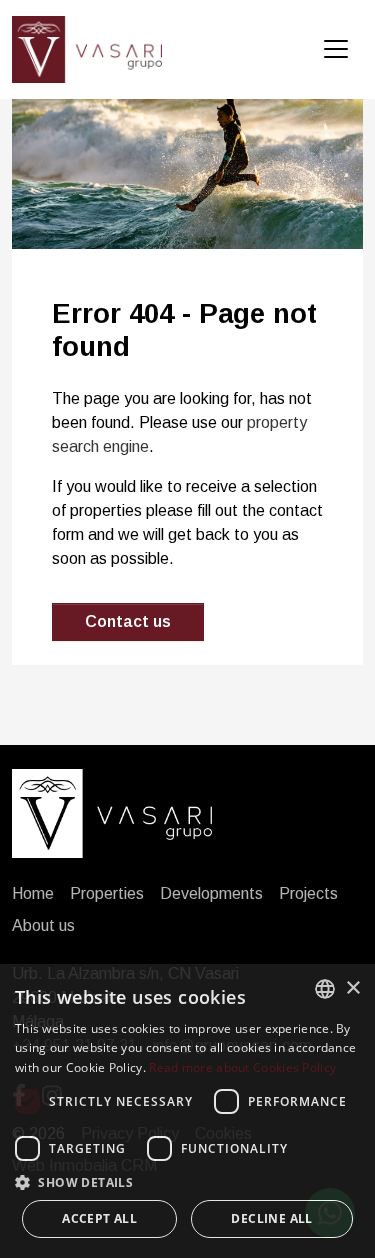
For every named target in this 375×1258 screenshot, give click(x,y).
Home (33, 893)
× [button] (352, 988)
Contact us (128, 621)
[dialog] (187, 1111)
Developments (211, 893)
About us (43, 925)
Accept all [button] (99, 1218)
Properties (107, 893)
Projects (308, 893)
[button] (187, 1182)
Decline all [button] (271, 1218)
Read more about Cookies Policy (242, 1067)
